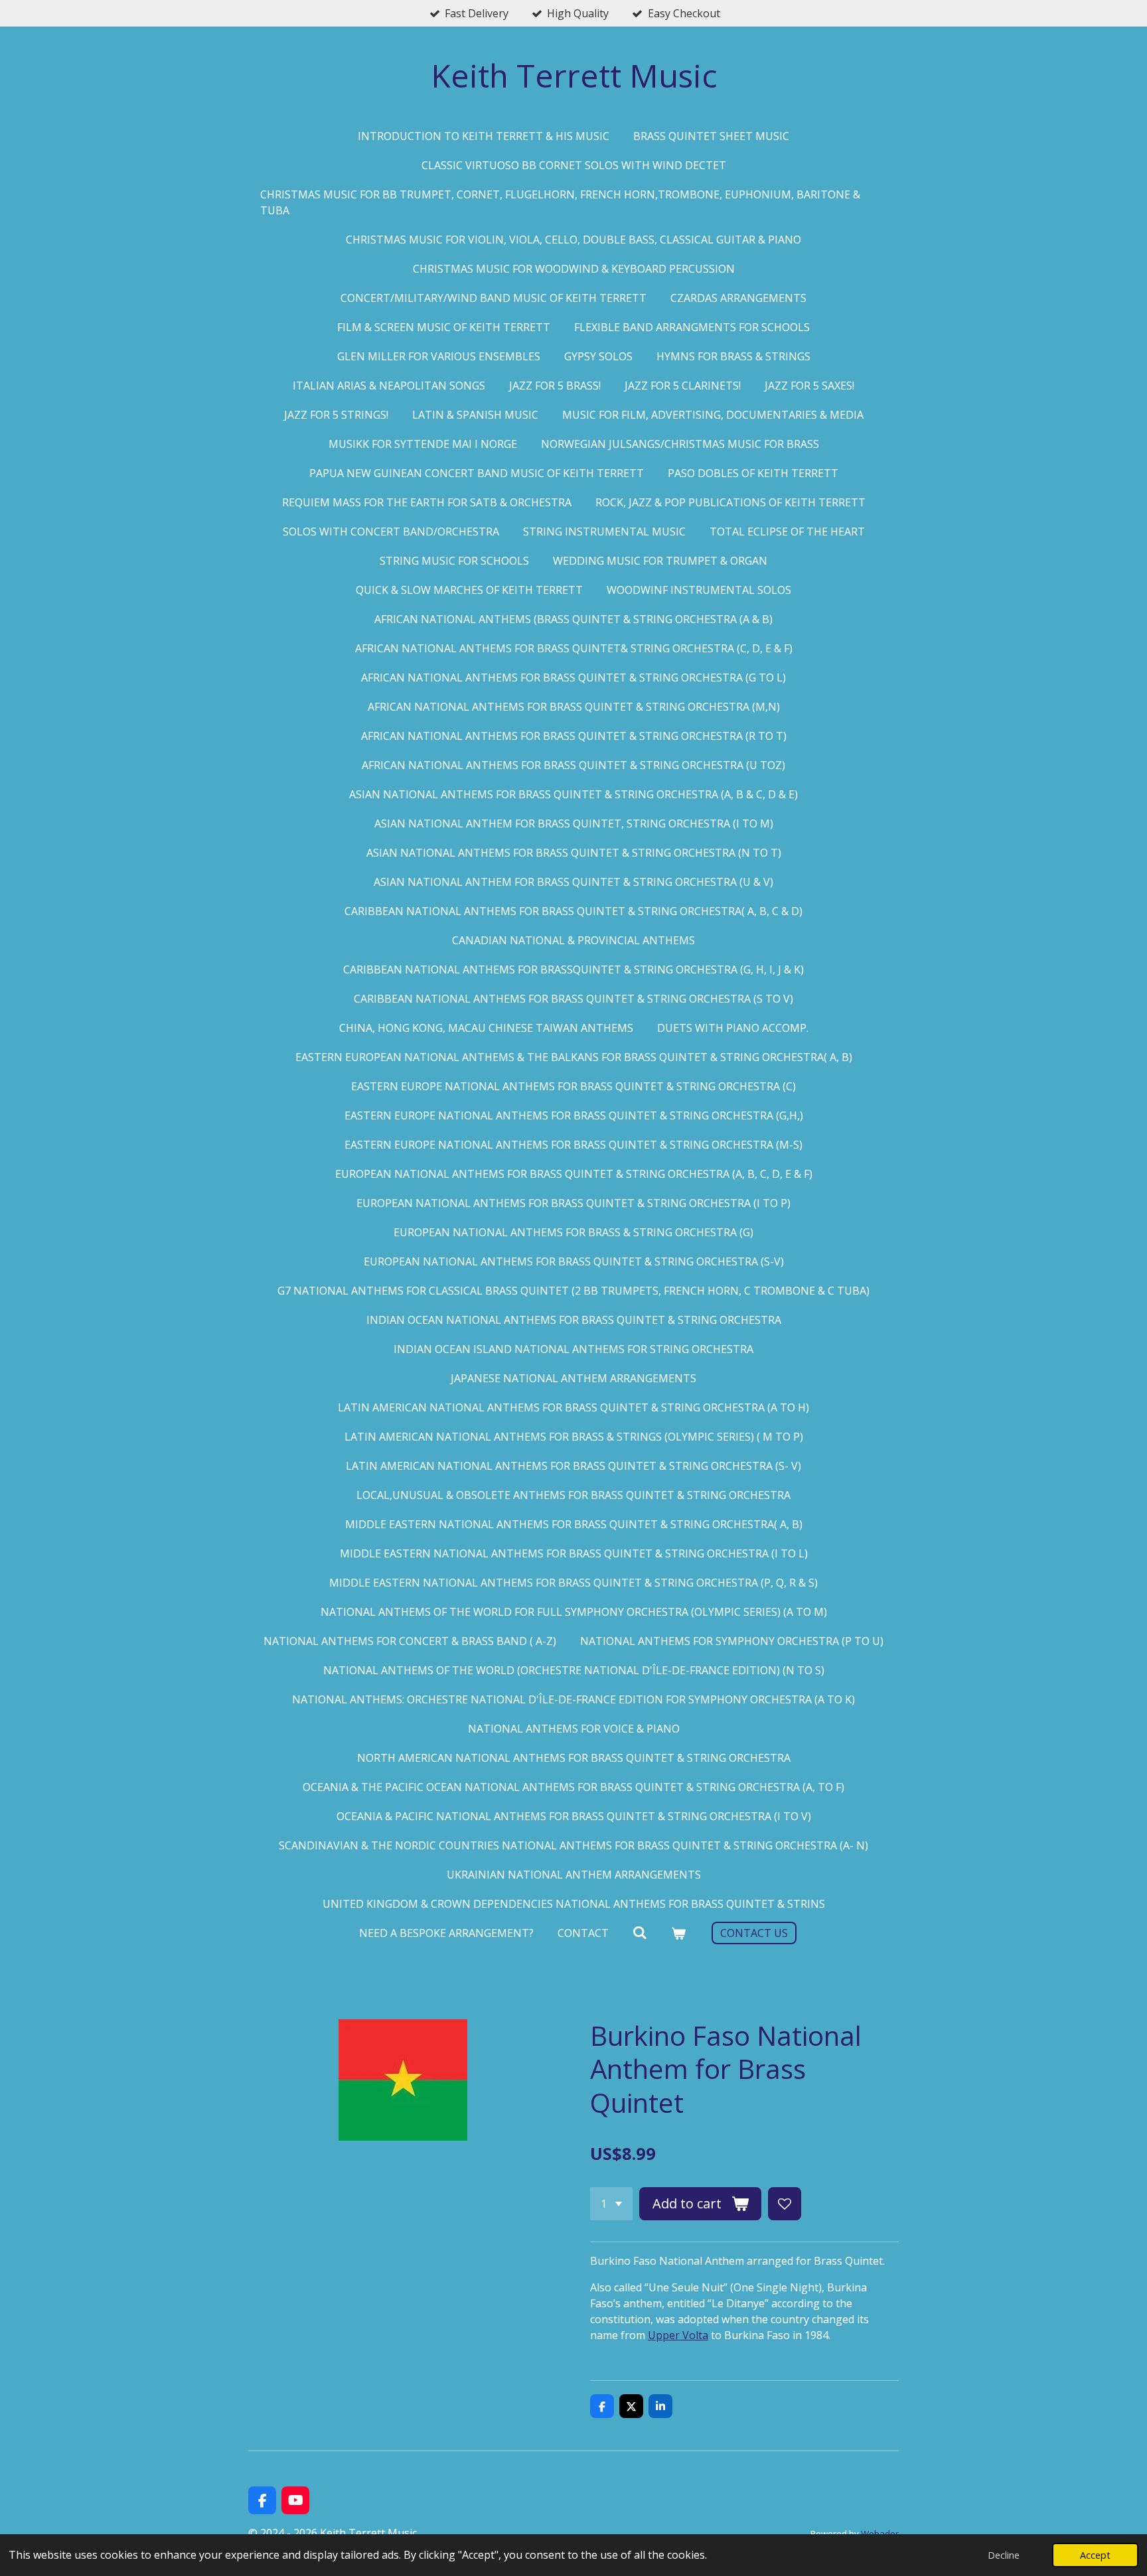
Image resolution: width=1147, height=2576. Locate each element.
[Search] (640, 1932)
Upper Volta (678, 2335)
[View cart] (678, 1933)
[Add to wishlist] (785, 2204)
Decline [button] (1004, 2555)
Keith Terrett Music (574, 75)
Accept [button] (1095, 2555)
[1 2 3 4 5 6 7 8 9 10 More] (611, 2204)
